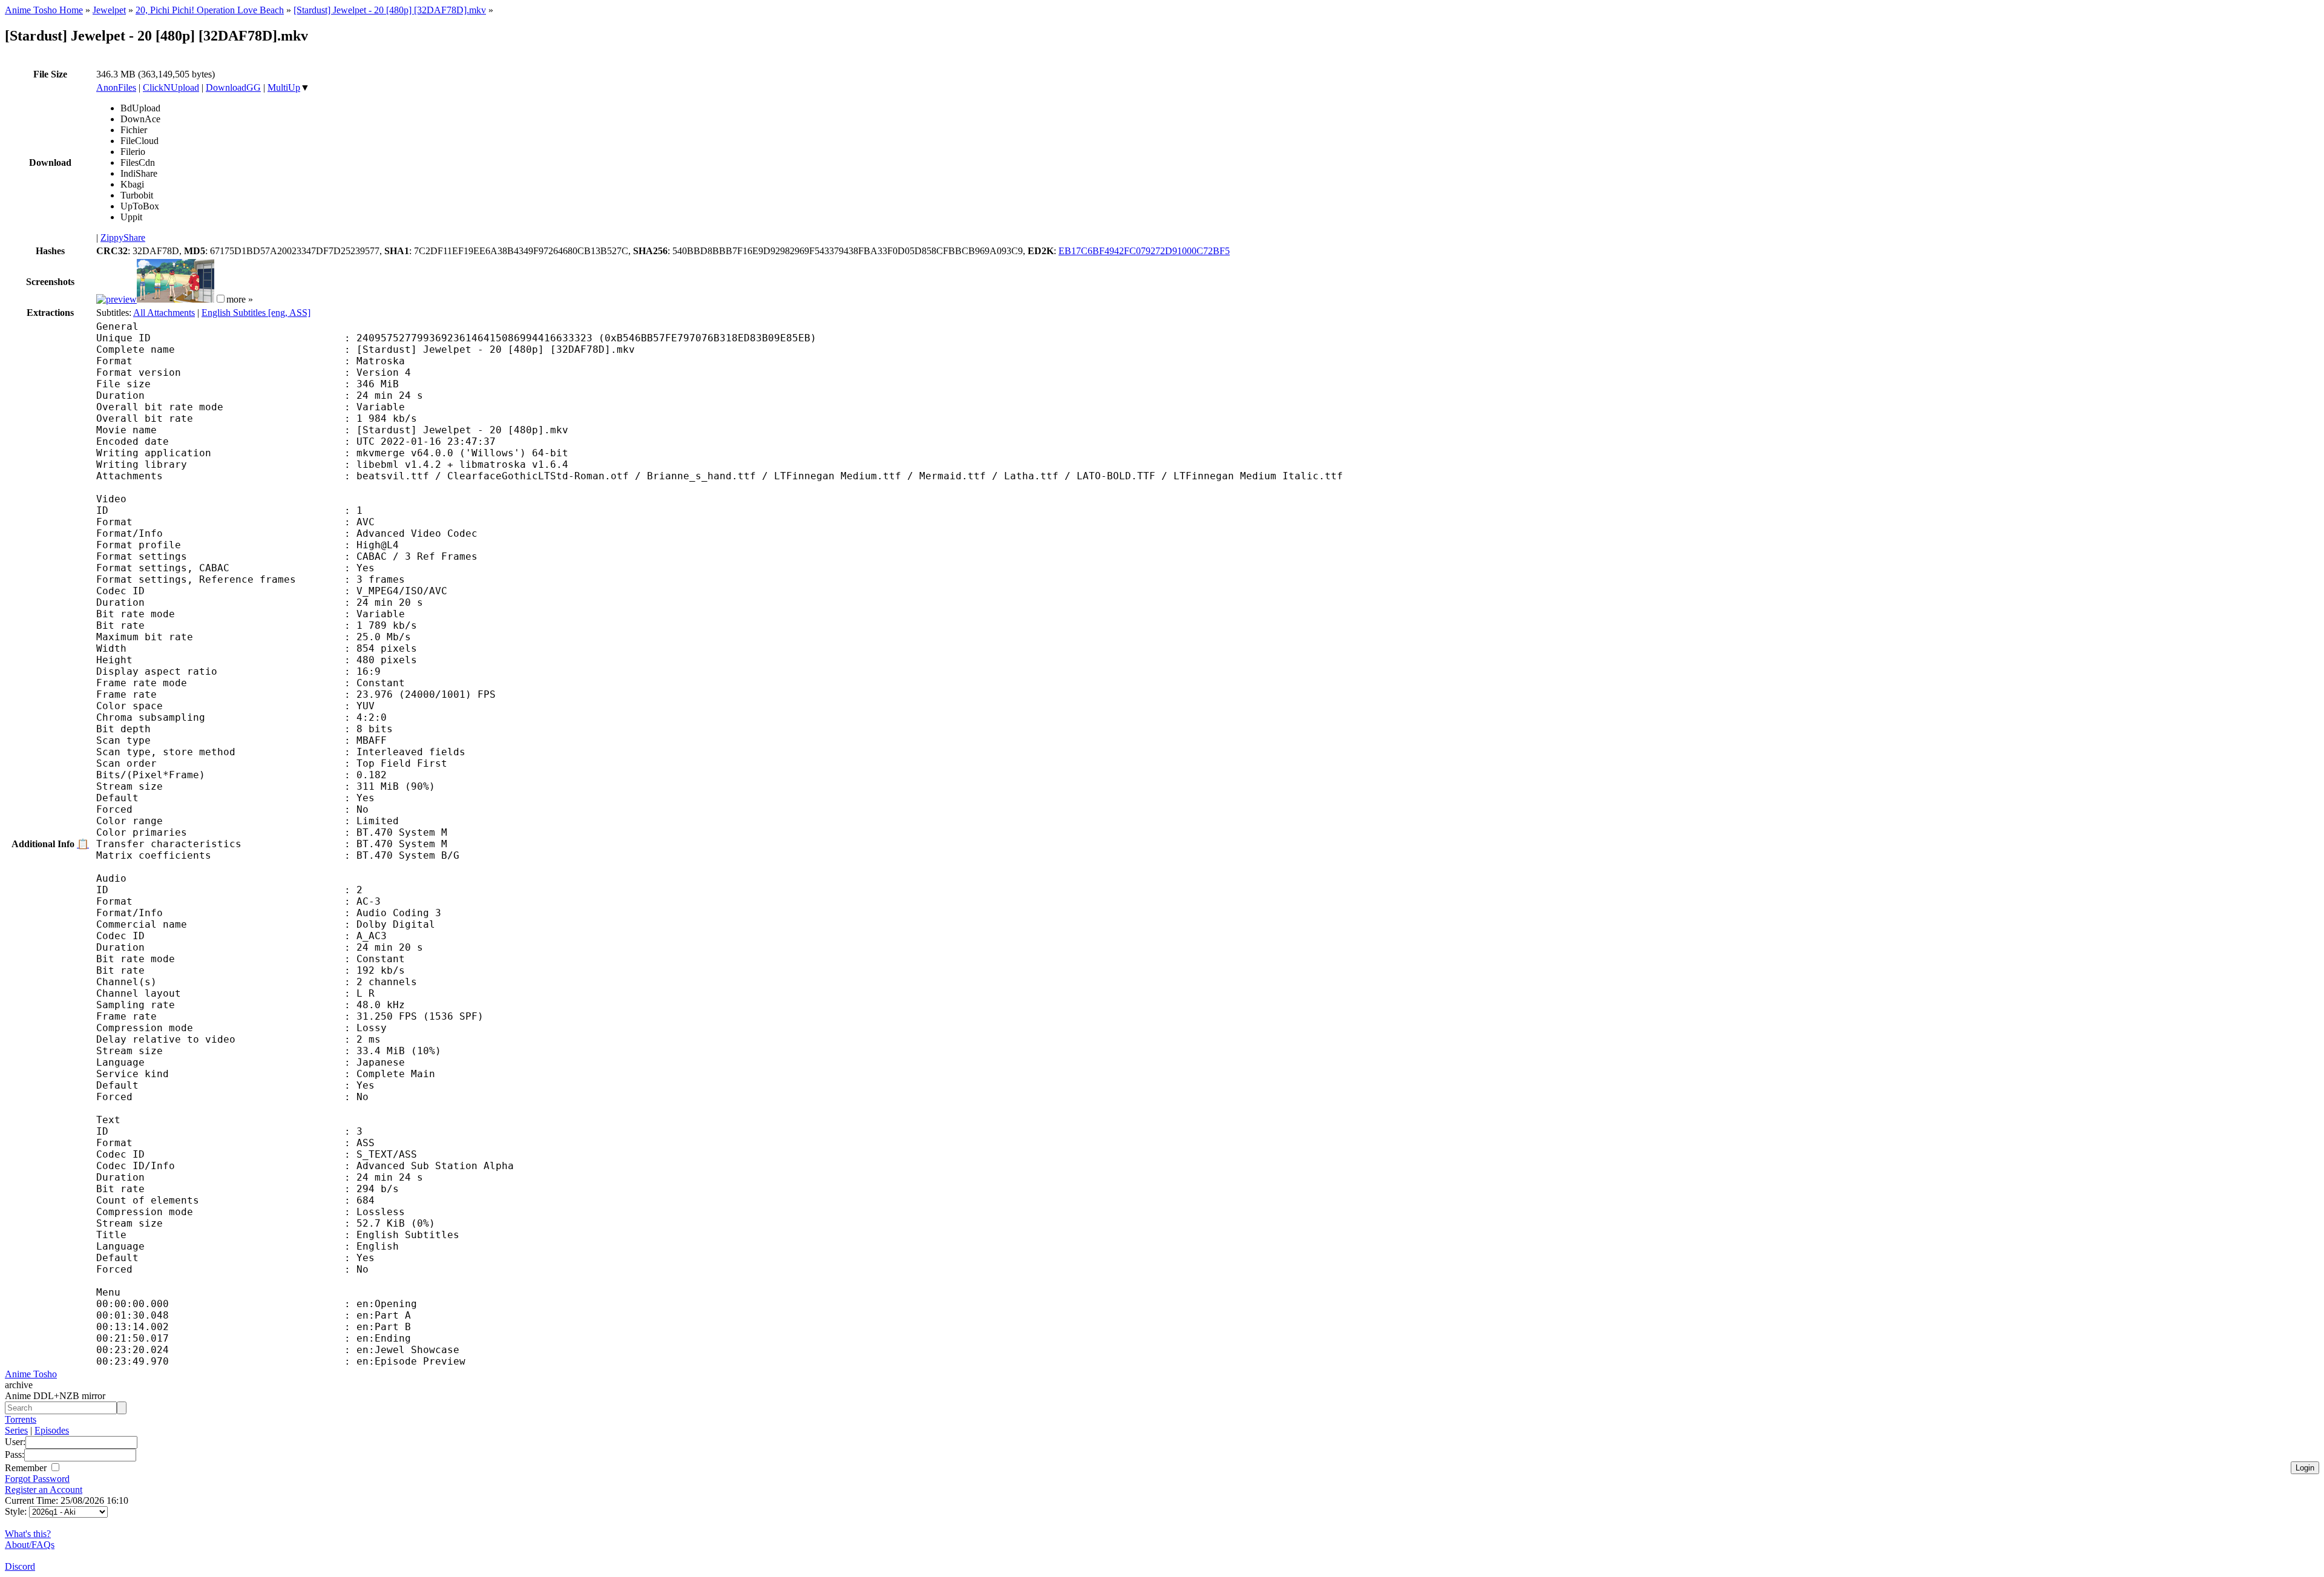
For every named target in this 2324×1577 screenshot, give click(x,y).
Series (16, 1430)
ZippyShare (123, 238)
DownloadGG (233, 87)
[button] (221, 299)
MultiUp (284, 87)
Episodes (52, 1430)
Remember (27, 1468)
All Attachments (164, 313)
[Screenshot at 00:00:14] (117, 299)
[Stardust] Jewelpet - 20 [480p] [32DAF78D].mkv (390, 10)
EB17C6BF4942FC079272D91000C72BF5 (1144, 251)
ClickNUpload (171, 87)
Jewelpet (109, 10)
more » (240, 299)
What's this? (28, 1534)
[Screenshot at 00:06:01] (176, 299)
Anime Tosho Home (44, 10)
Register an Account (44, 1490)
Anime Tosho (31, 1374)
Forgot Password (37, 1479)
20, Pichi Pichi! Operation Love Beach (210, 10)
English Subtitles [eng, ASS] (256, 313)
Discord (20, 1566)
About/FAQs (30, 1545)
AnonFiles (116, 87)
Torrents (21, 1419)
